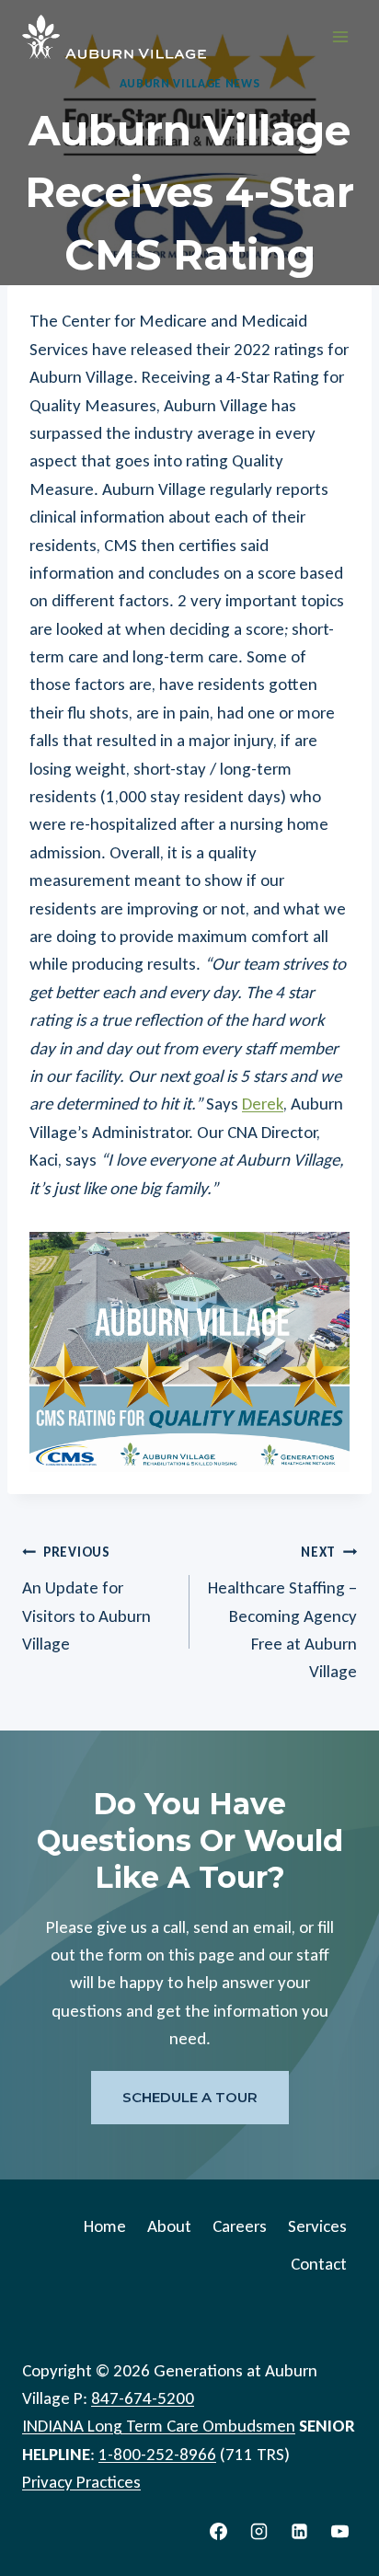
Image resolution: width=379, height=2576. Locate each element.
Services (317, 2225)
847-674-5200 (143, 2397)
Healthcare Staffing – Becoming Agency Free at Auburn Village (282, 1613)
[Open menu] (340, 36)
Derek (263, 1104)
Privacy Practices (81, 2482)
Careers (240, 2225)
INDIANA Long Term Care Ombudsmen (159, 2426)
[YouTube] (339, 2531)
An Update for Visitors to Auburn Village (86, 1599)
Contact (319, 2264)
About (169, 2225)
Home (105, 2225)
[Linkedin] (299, 2531)
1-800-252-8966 (157, 2453)
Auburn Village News (190, 83)
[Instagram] (259, 2531)
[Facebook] (219, 2531)
